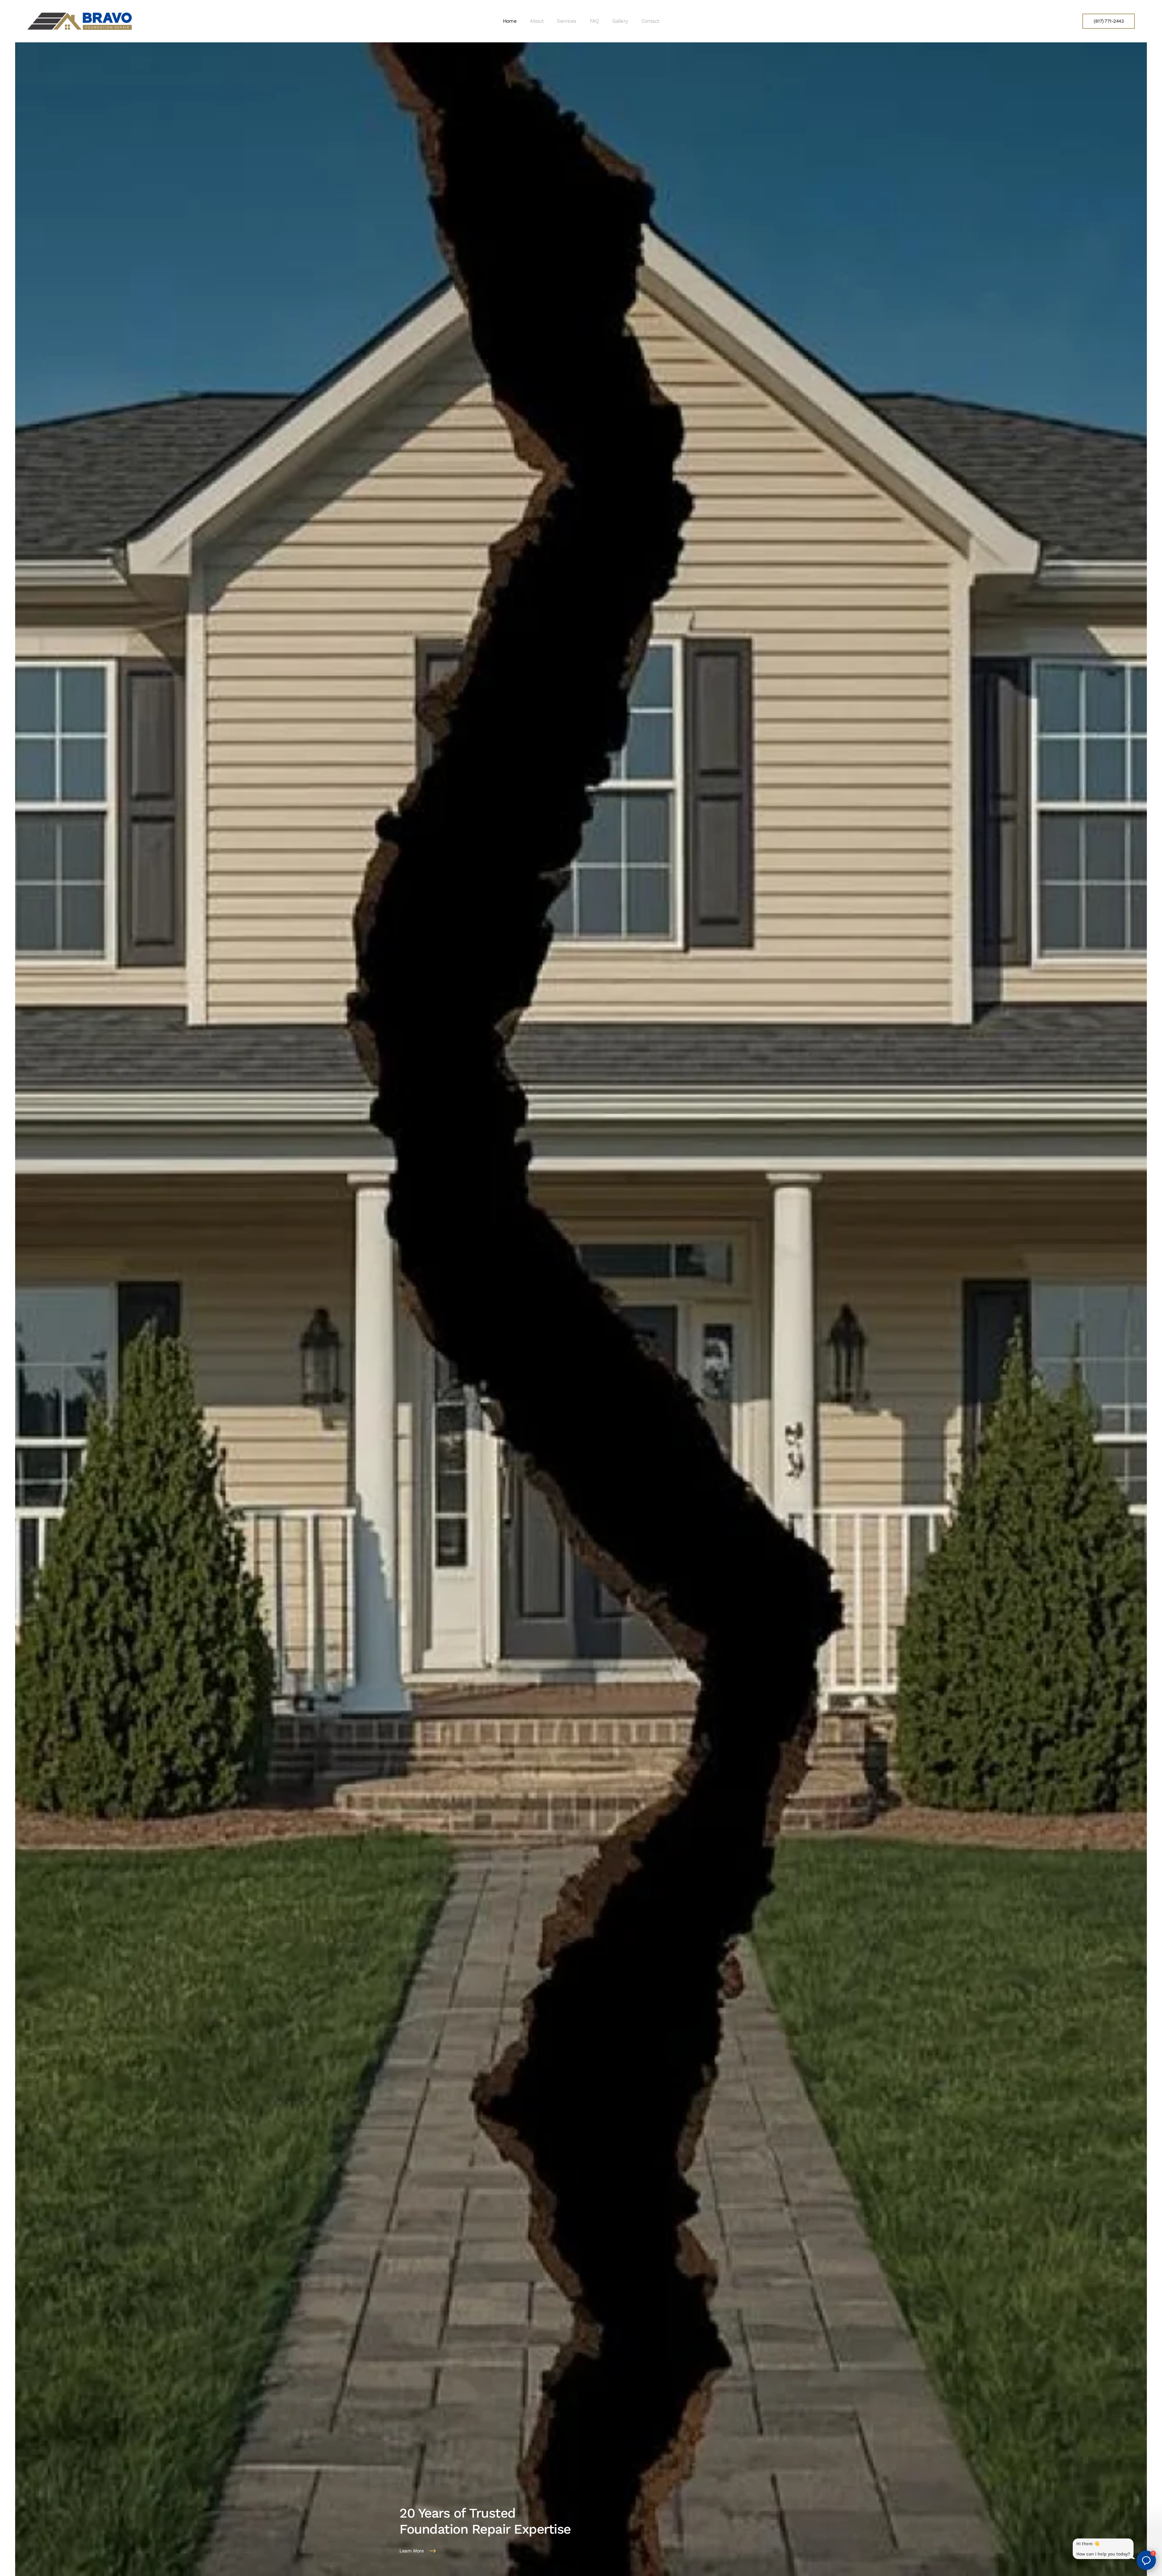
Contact (650, 21)
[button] (1146, 2560)
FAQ (594, 21)
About (537, 21)
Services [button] (566, 21)
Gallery (620, 21)
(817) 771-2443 (1109, 21)
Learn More (412, 2551)
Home (510, 21)
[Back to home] (80, 21)
